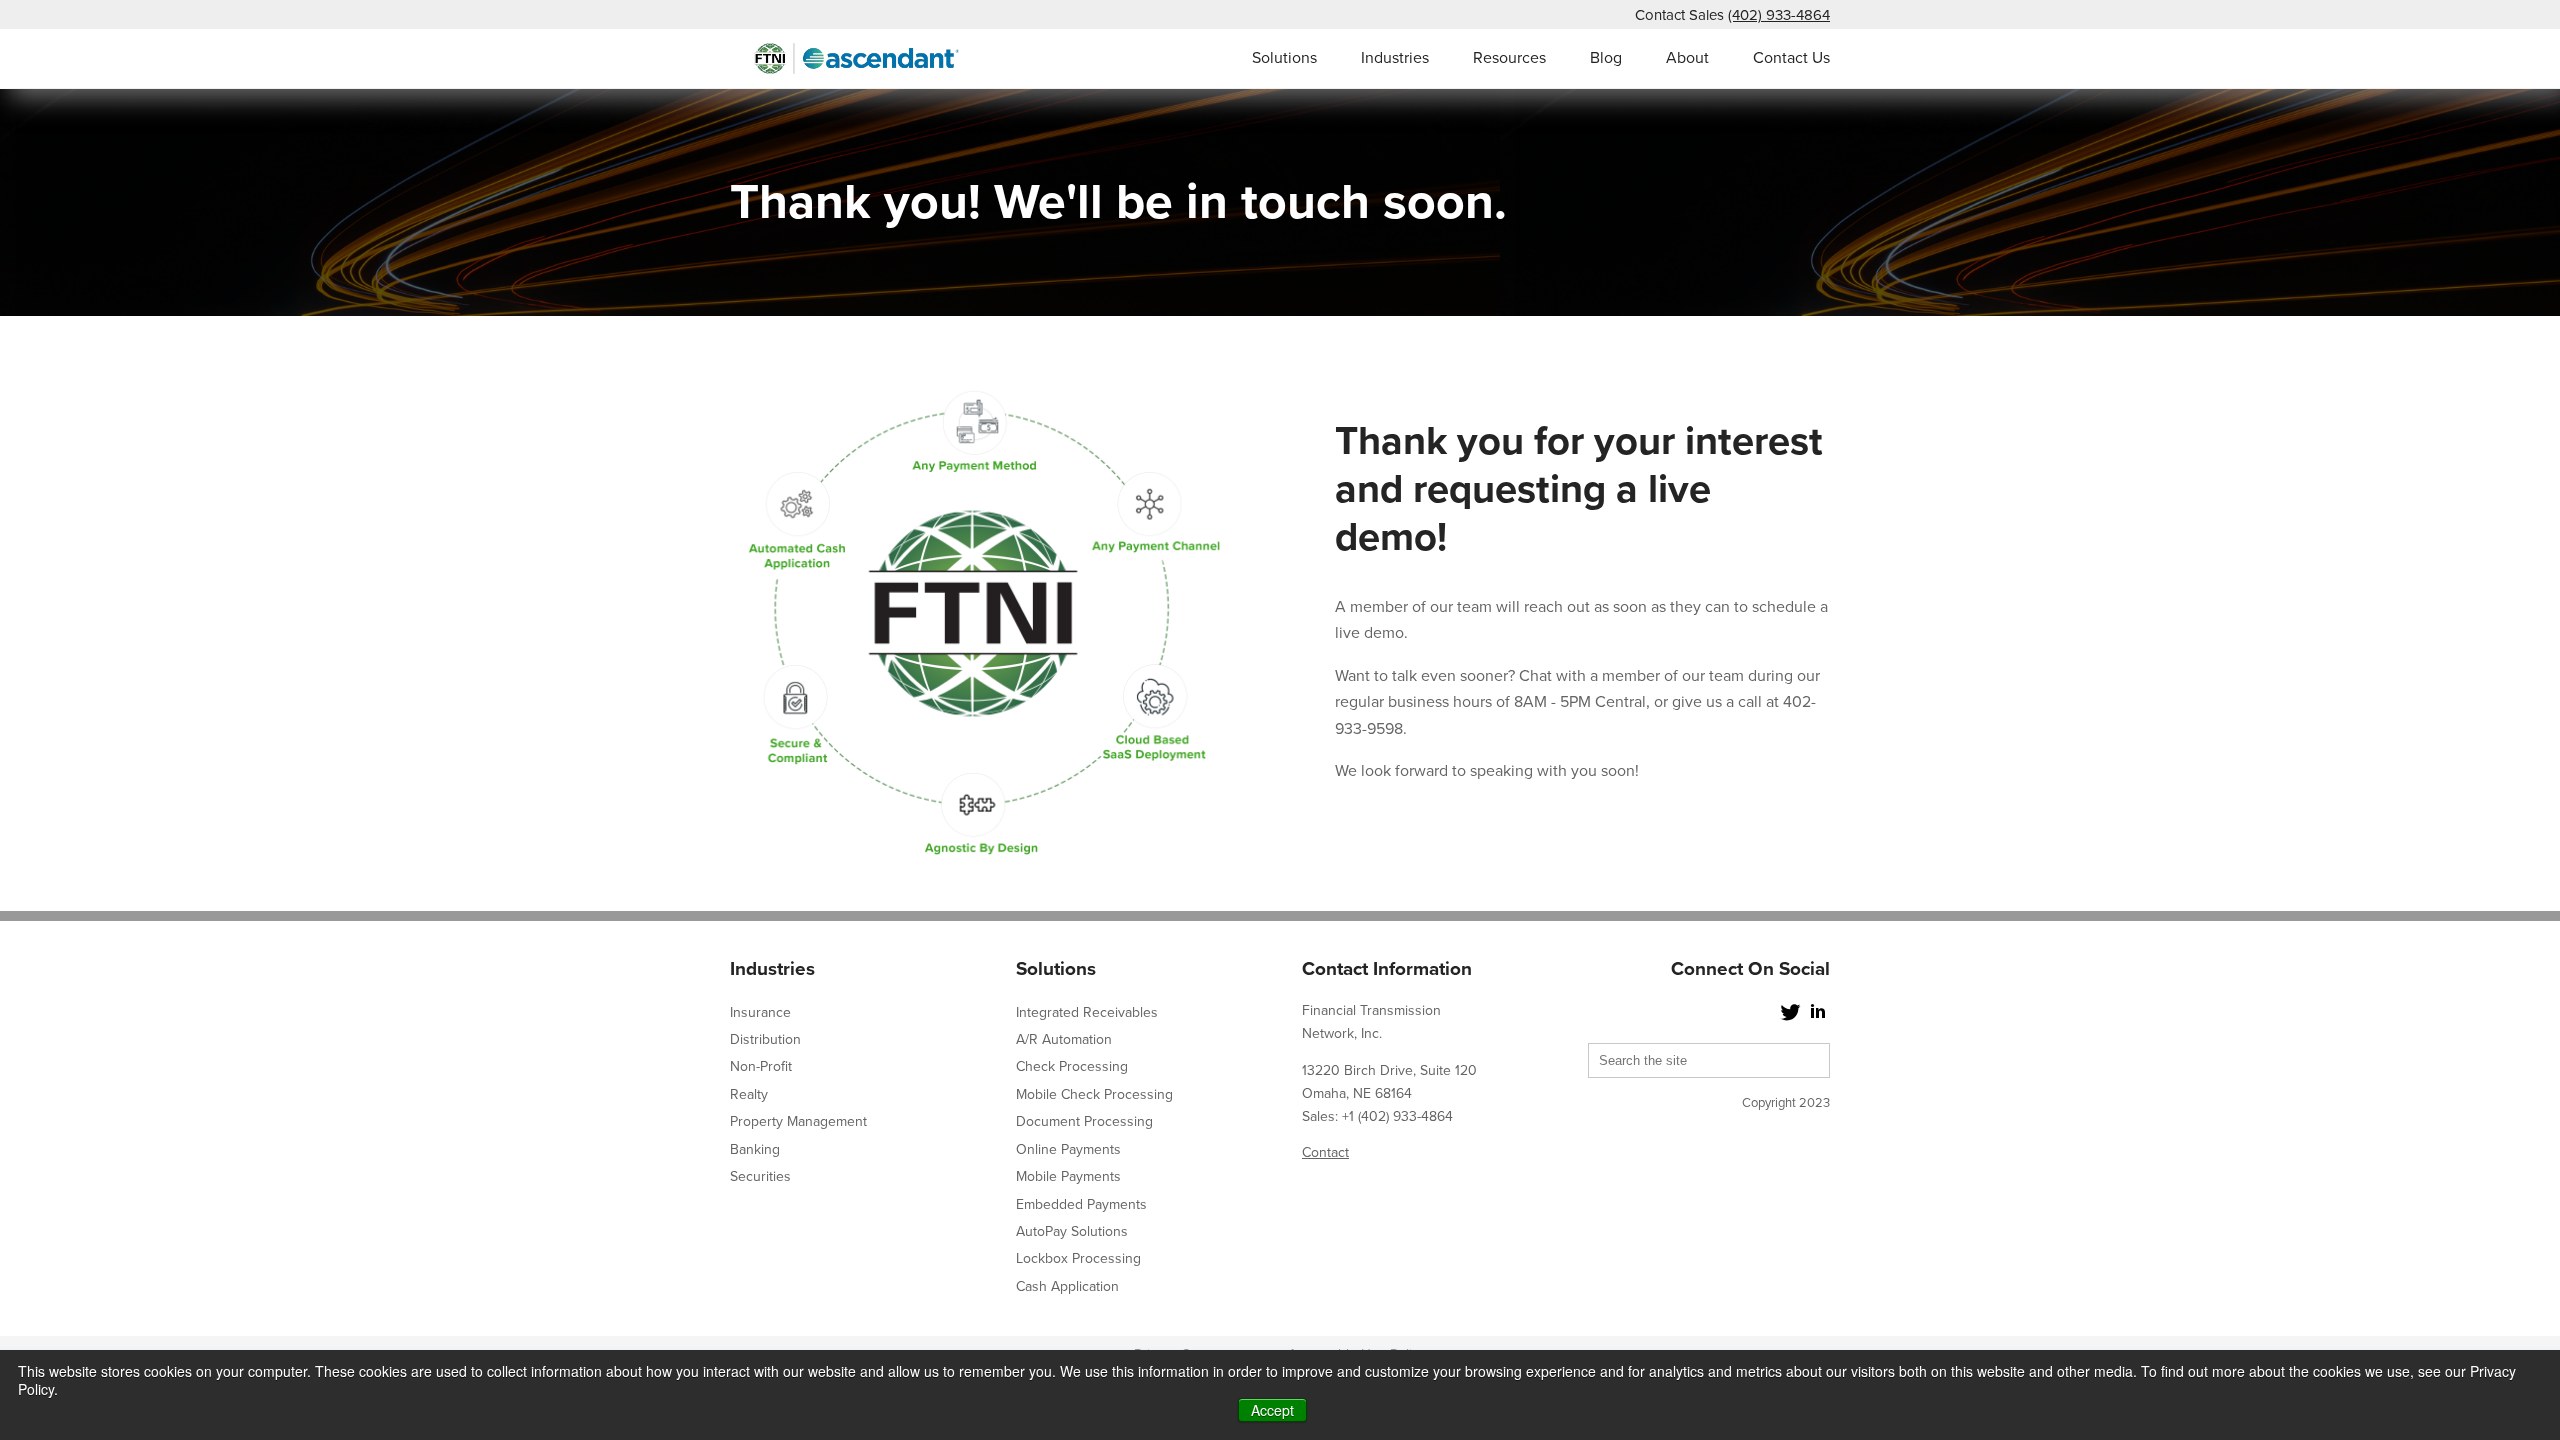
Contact (1325, 1152)
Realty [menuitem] (749, 1094)
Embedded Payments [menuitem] (1081, 1204)
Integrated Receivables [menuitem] (1087, 1012)
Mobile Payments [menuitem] (1068, 1176)
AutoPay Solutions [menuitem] (1072, 1231)
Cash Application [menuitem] (1067, 1286)
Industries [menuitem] (1395, 58)
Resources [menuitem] (1509, 58)
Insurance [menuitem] (760, 1012)
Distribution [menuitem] (765, 1039)
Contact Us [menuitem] (1791, 58)
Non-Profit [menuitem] (761, 1066)
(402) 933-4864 (1779, 15)
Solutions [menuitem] (1284, 58)
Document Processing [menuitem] (1084, 1121)
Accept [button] (1272, 1410)
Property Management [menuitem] (798, 1121)
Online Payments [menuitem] (1068, 1149)
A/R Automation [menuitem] (1064, 1039)
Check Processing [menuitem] (1072, 1066)
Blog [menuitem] (1606, 58)
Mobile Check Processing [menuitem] (1094, 1094)
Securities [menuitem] (760, 1176)
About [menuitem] (1687, 58)
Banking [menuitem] (755, 1149)
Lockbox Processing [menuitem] (1078, 1258)
